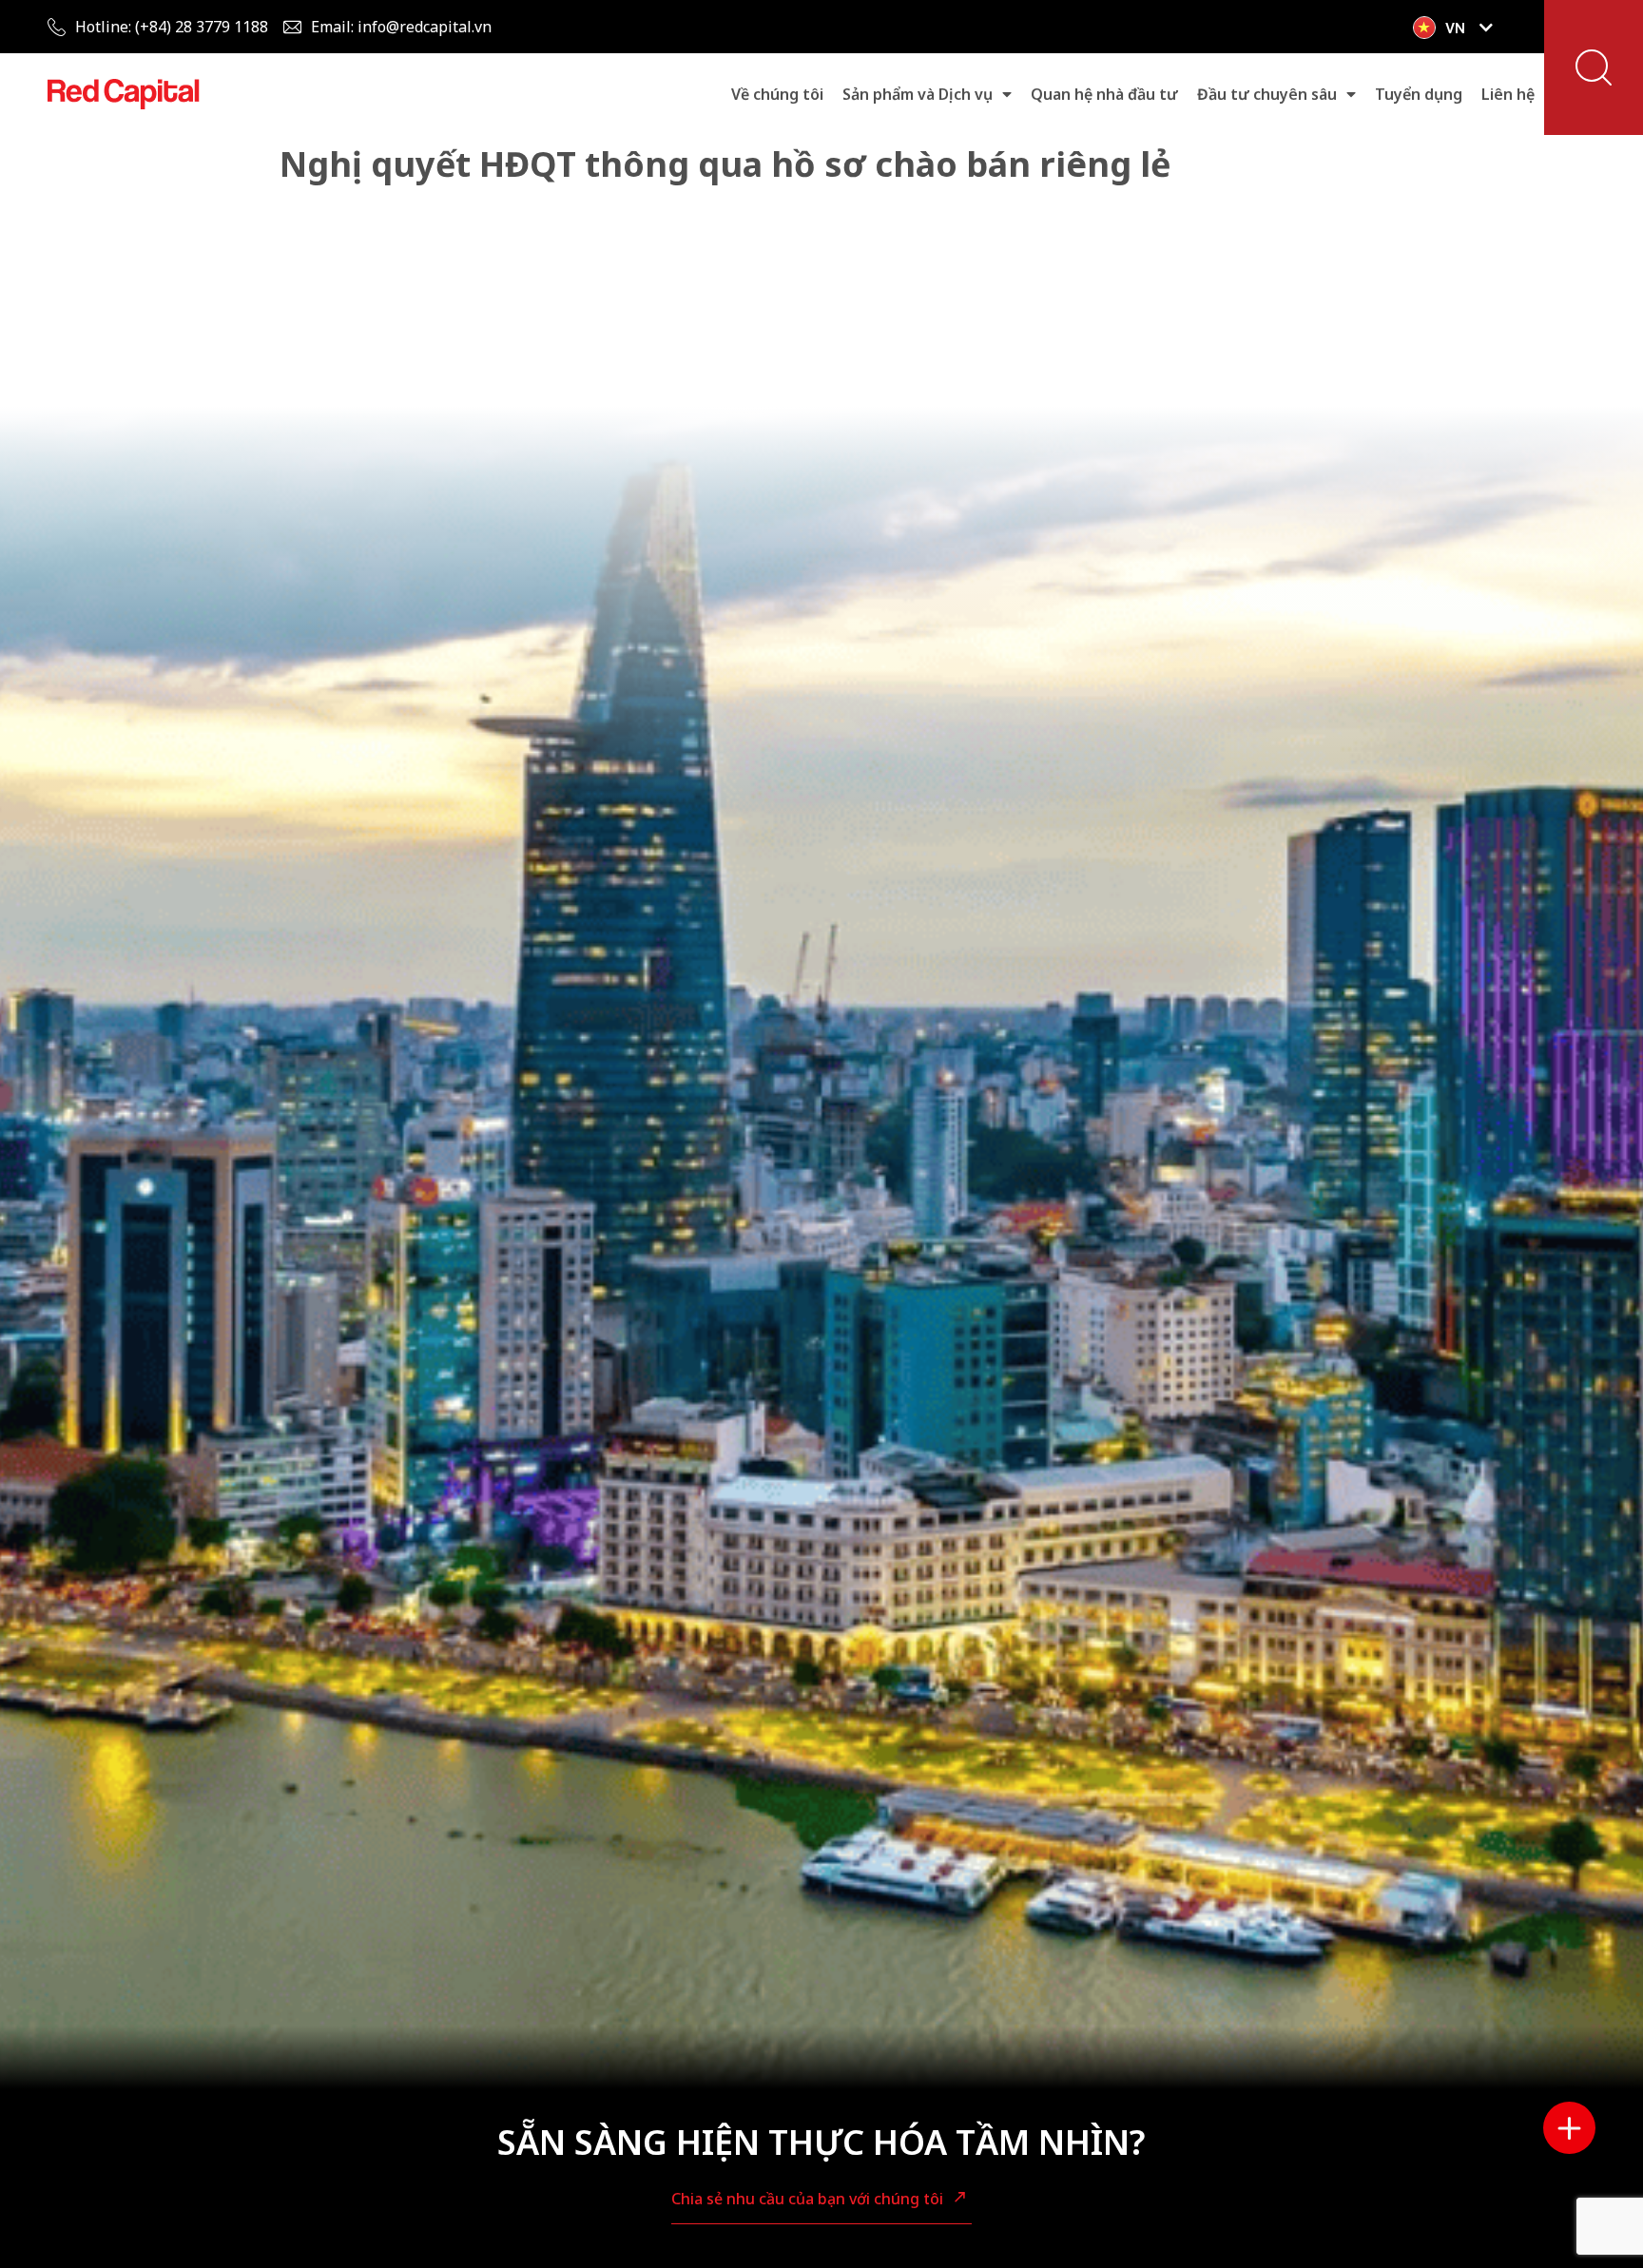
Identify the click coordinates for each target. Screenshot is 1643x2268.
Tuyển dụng (1419, 94)
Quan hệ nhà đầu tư (1104, 94)
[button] (1594, 67)
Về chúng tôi (777, 94)
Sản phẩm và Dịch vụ (918, 94)
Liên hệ (1508, 94)
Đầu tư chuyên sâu (1267, 94)
